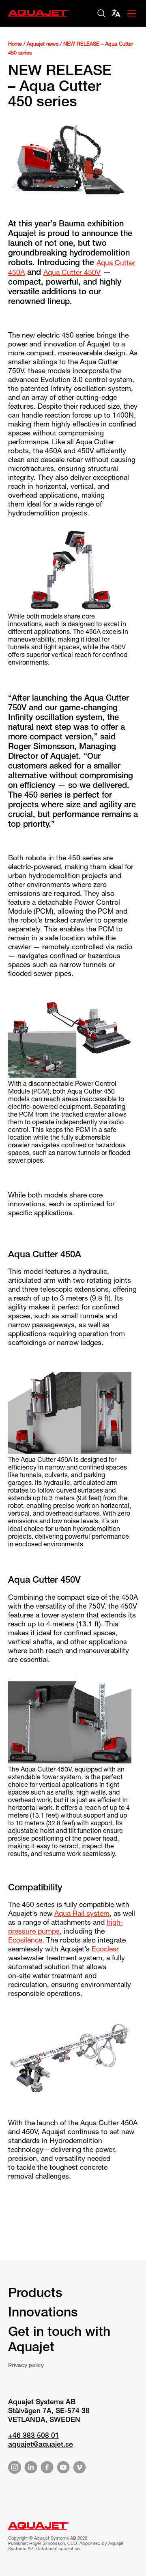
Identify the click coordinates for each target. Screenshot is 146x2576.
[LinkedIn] (31, 2469)
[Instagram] (15, 2469)
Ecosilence (25, 1941)
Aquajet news (43, 45)
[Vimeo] (79, 2469)
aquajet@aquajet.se (41, 2445)
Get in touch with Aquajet (59, 2341)
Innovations (43, 2314)
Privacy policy (26, 2366)
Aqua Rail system (82, 1914)
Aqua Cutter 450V (72, 273)
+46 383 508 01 (34, 2436)
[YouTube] (63, 2469)
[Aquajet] (39, 18)
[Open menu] (132, 13)
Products (35, 2294)
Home (15, 45)
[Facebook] (47, 2469)
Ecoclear (105, 1950)
